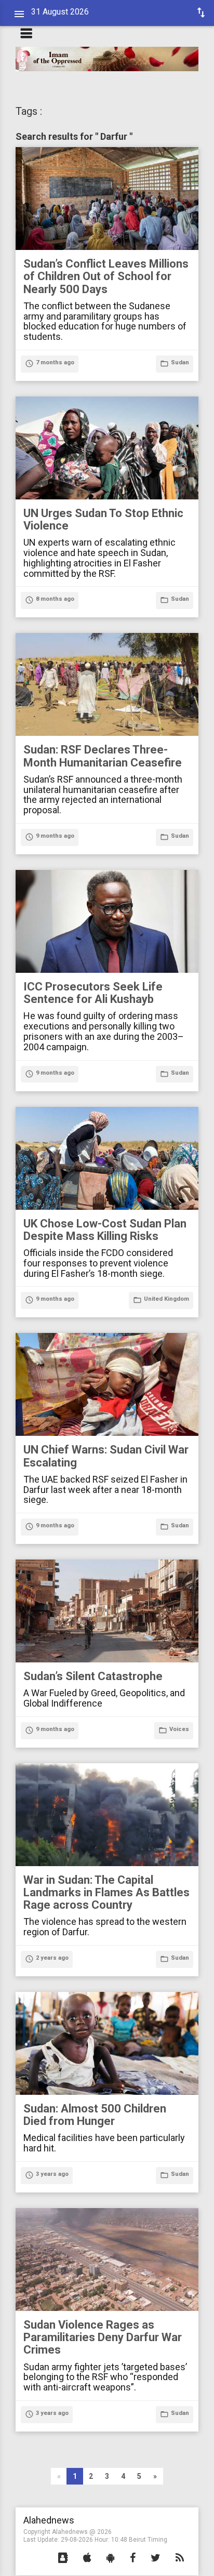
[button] (63, 2558)
